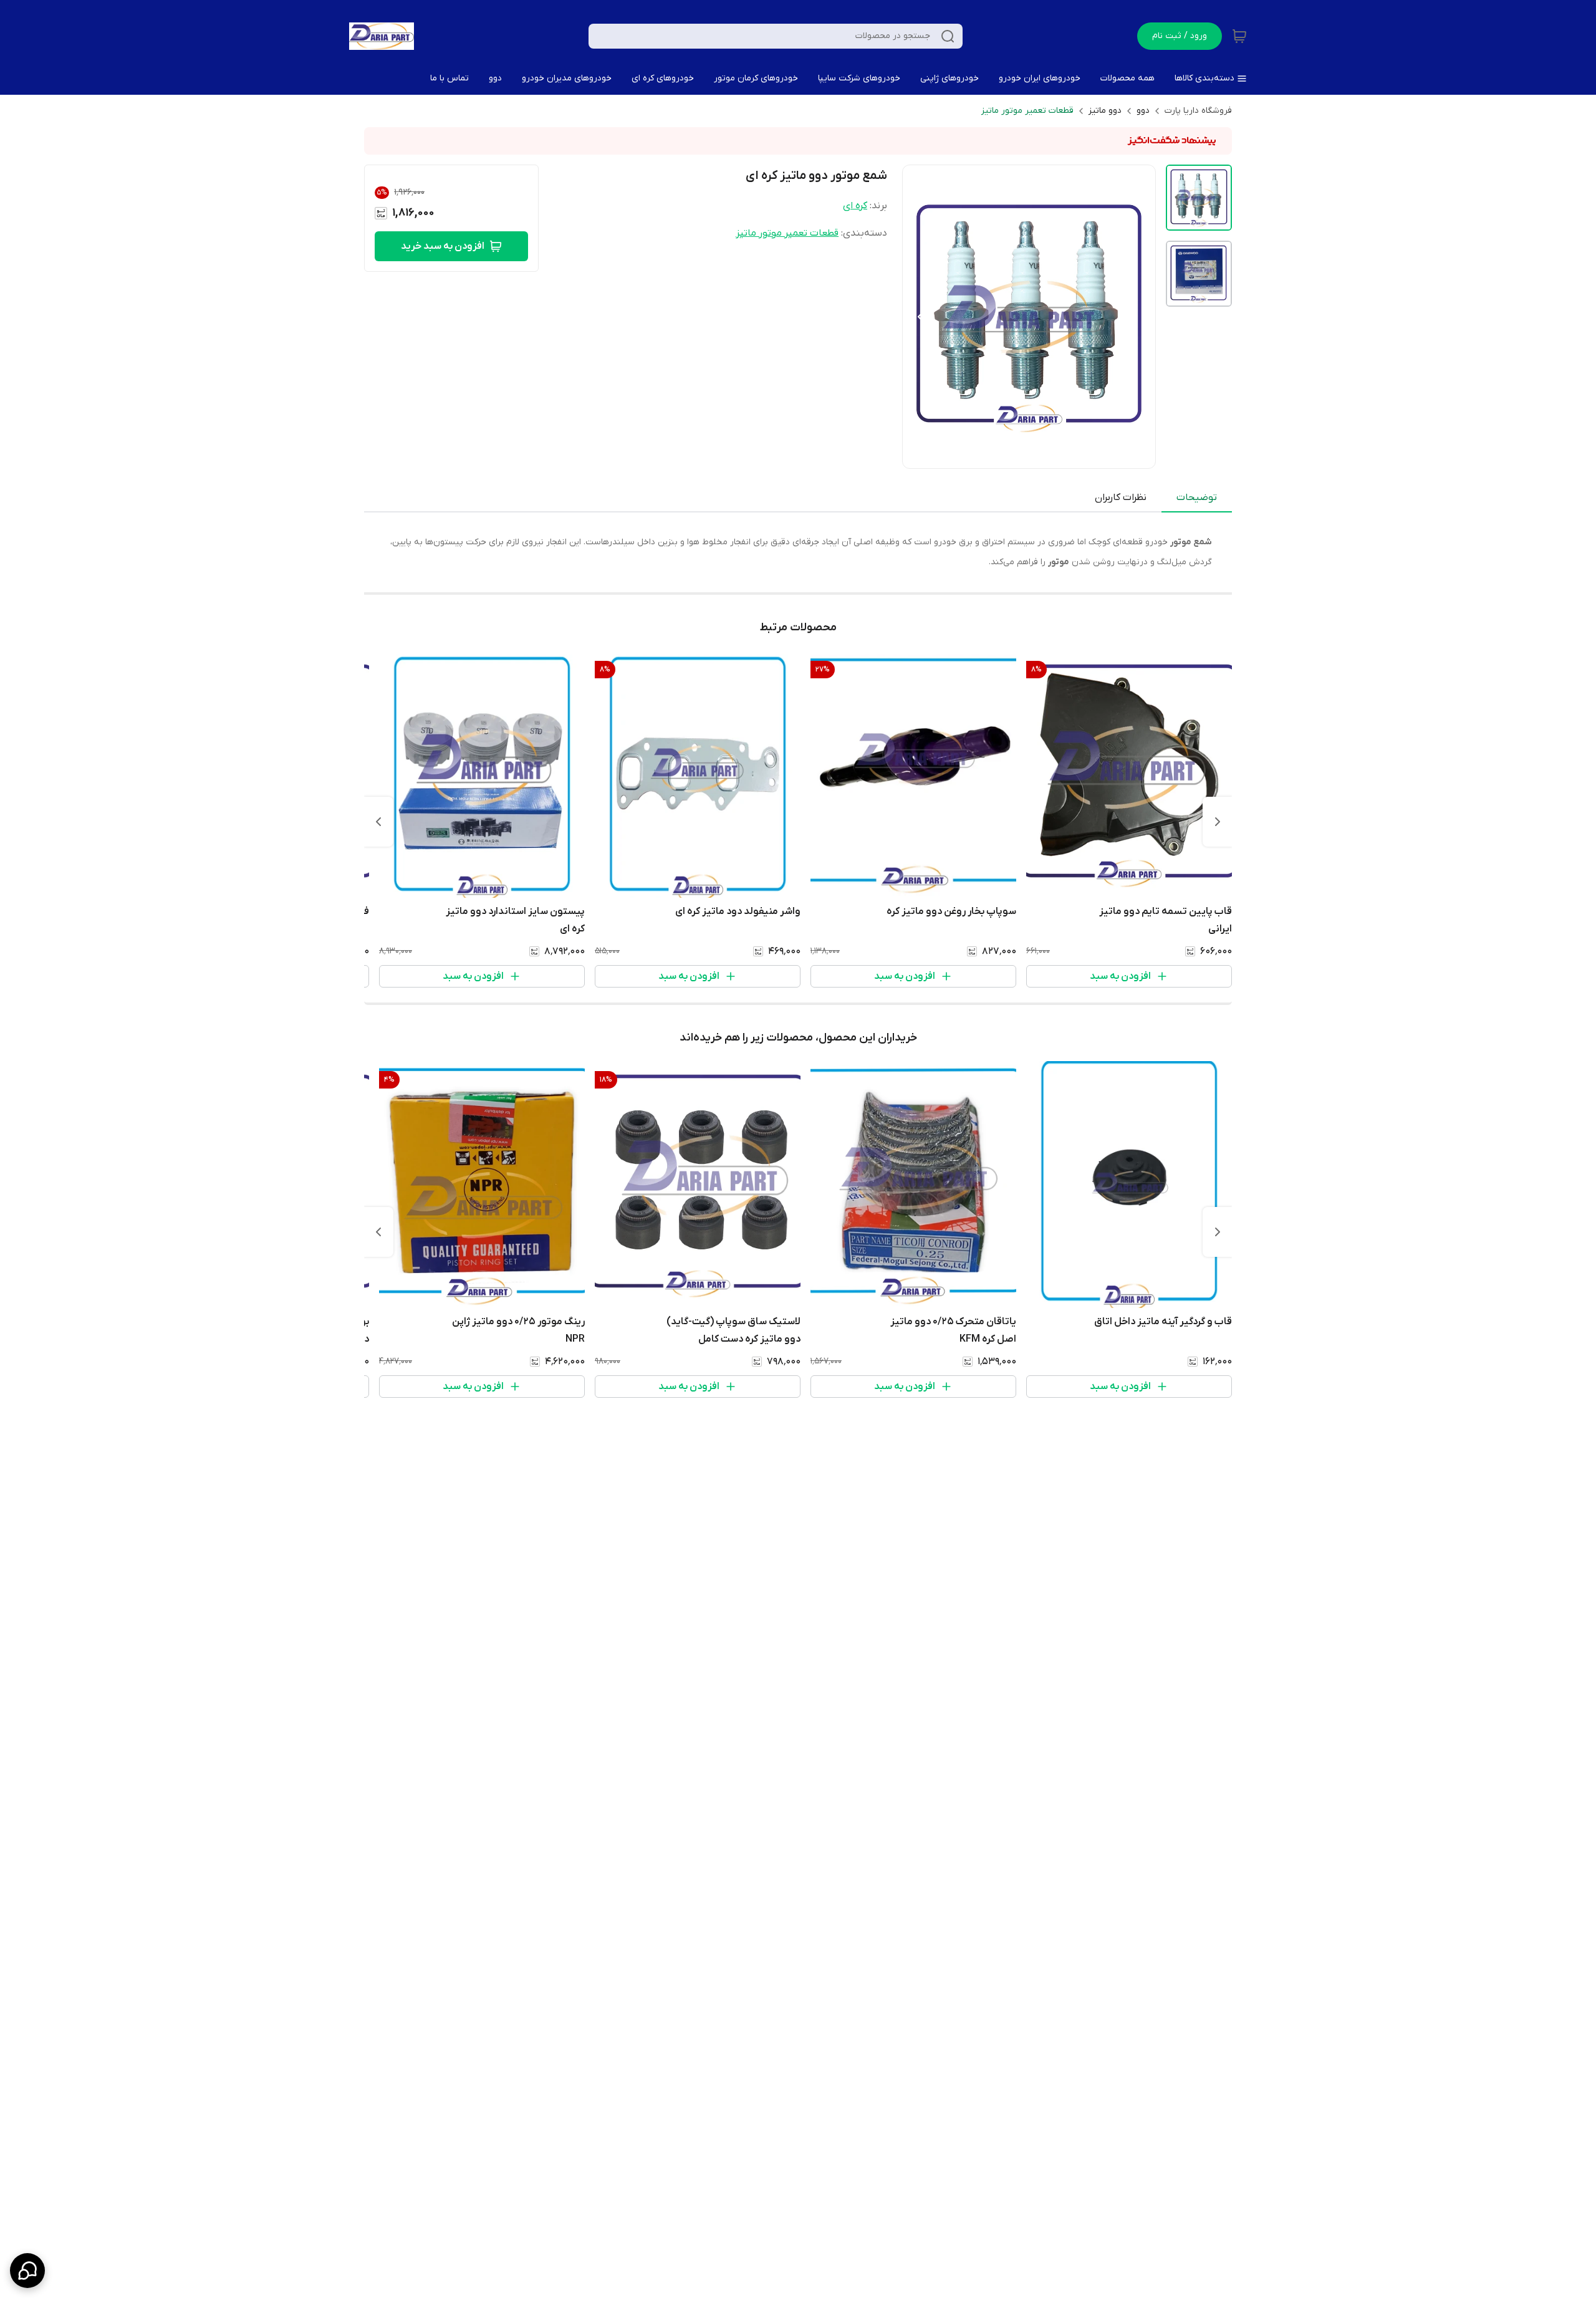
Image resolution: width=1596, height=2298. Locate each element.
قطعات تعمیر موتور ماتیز (1027, 111)
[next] (378, 822)
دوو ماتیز (1105, 111)
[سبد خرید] (1239, 36)
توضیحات (1197, 498)
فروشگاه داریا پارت (1198, 111)
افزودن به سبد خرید (443, 246)
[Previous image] (920, 317)
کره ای (855, 206)
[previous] (1218, 822)
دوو (1143, 111)
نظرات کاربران (1121, 498)
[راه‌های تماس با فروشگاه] (27, 2271)
